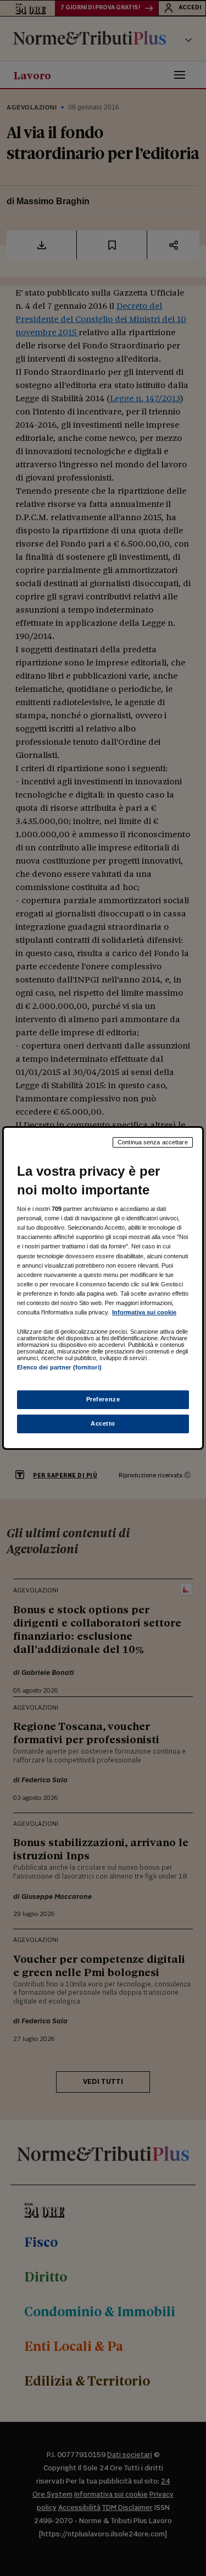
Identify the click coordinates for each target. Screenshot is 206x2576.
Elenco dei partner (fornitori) (59, 1367)
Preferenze (103, 1399)
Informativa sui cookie (144, 1312)
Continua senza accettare (153, 1142)
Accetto (103, 1423)
